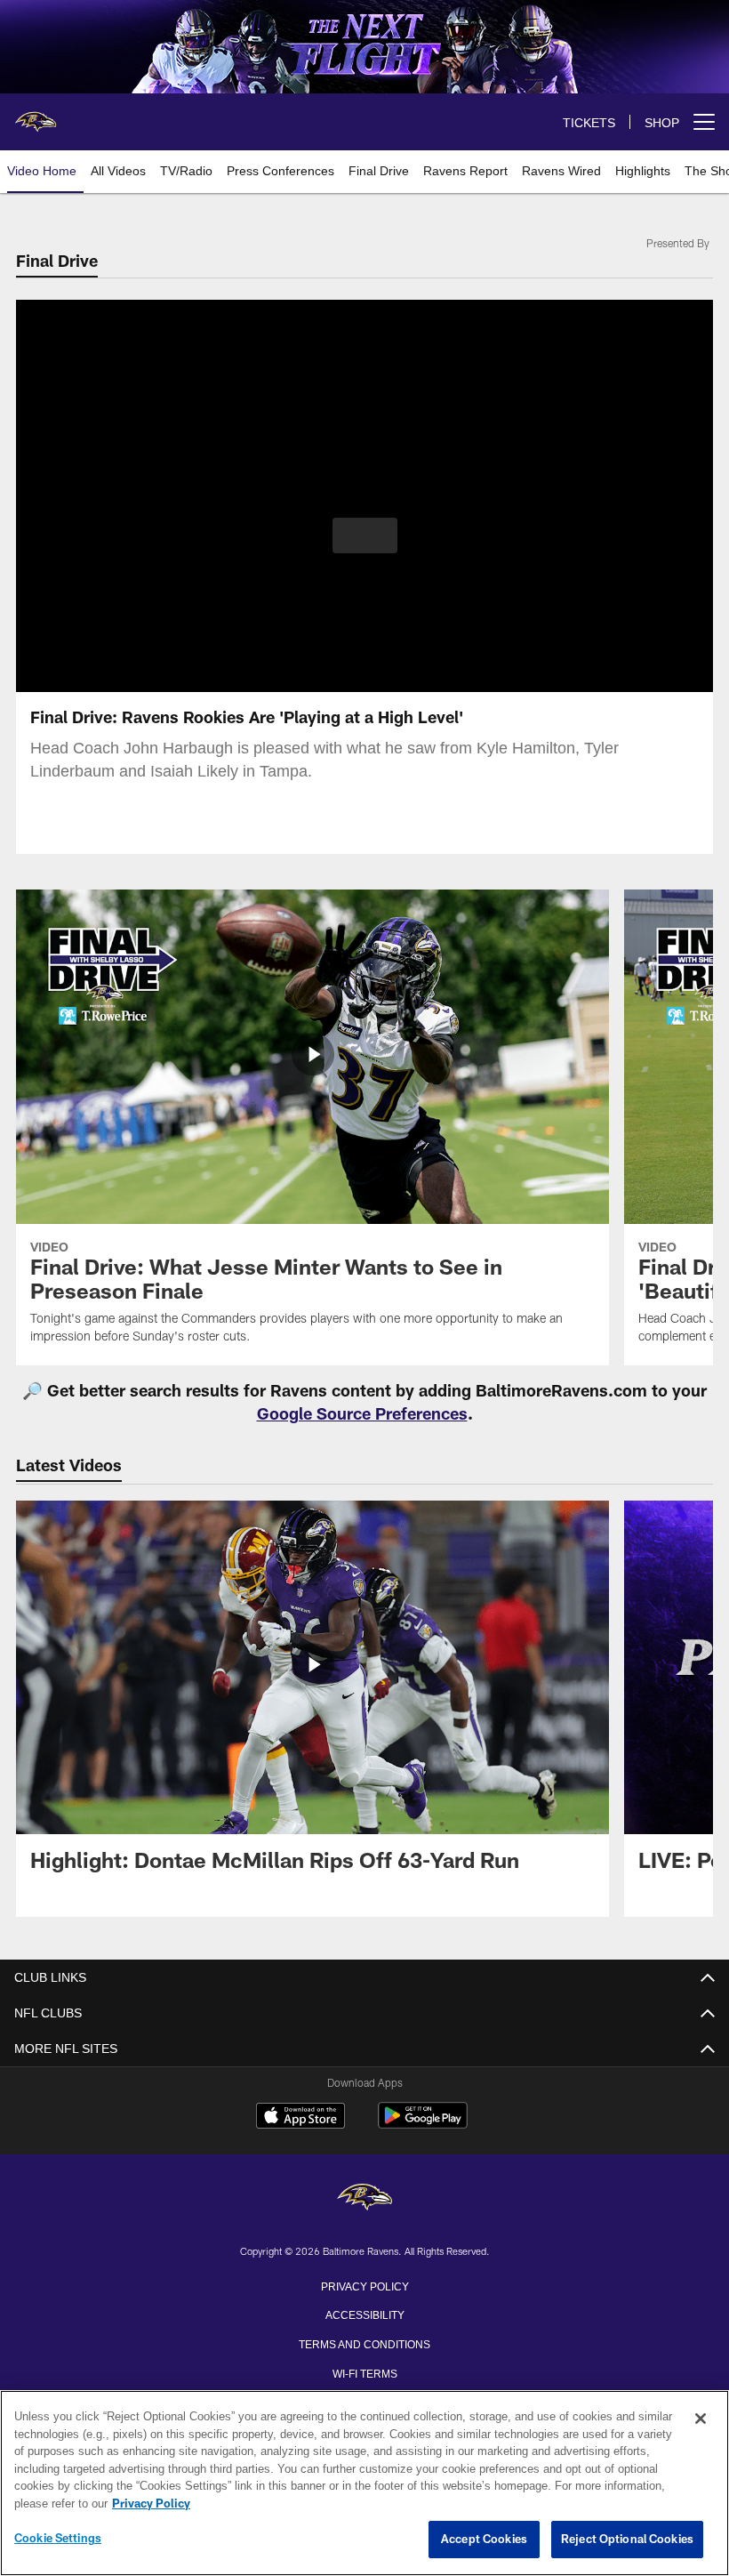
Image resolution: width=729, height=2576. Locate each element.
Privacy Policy (364, 2285)
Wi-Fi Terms (365, 2372)
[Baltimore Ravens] (364, 2198)
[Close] (701, 2419)
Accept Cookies (484, 2540)
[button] (365, 535)
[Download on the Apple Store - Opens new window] (300, 2118)
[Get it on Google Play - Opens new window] (423, 2125)
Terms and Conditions (364, 2343)
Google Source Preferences (362, 1413)
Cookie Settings (58, 2539)
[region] (364, 2483)
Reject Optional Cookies (627, 2540)
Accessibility (364, 2314)
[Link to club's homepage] (36, 115)
